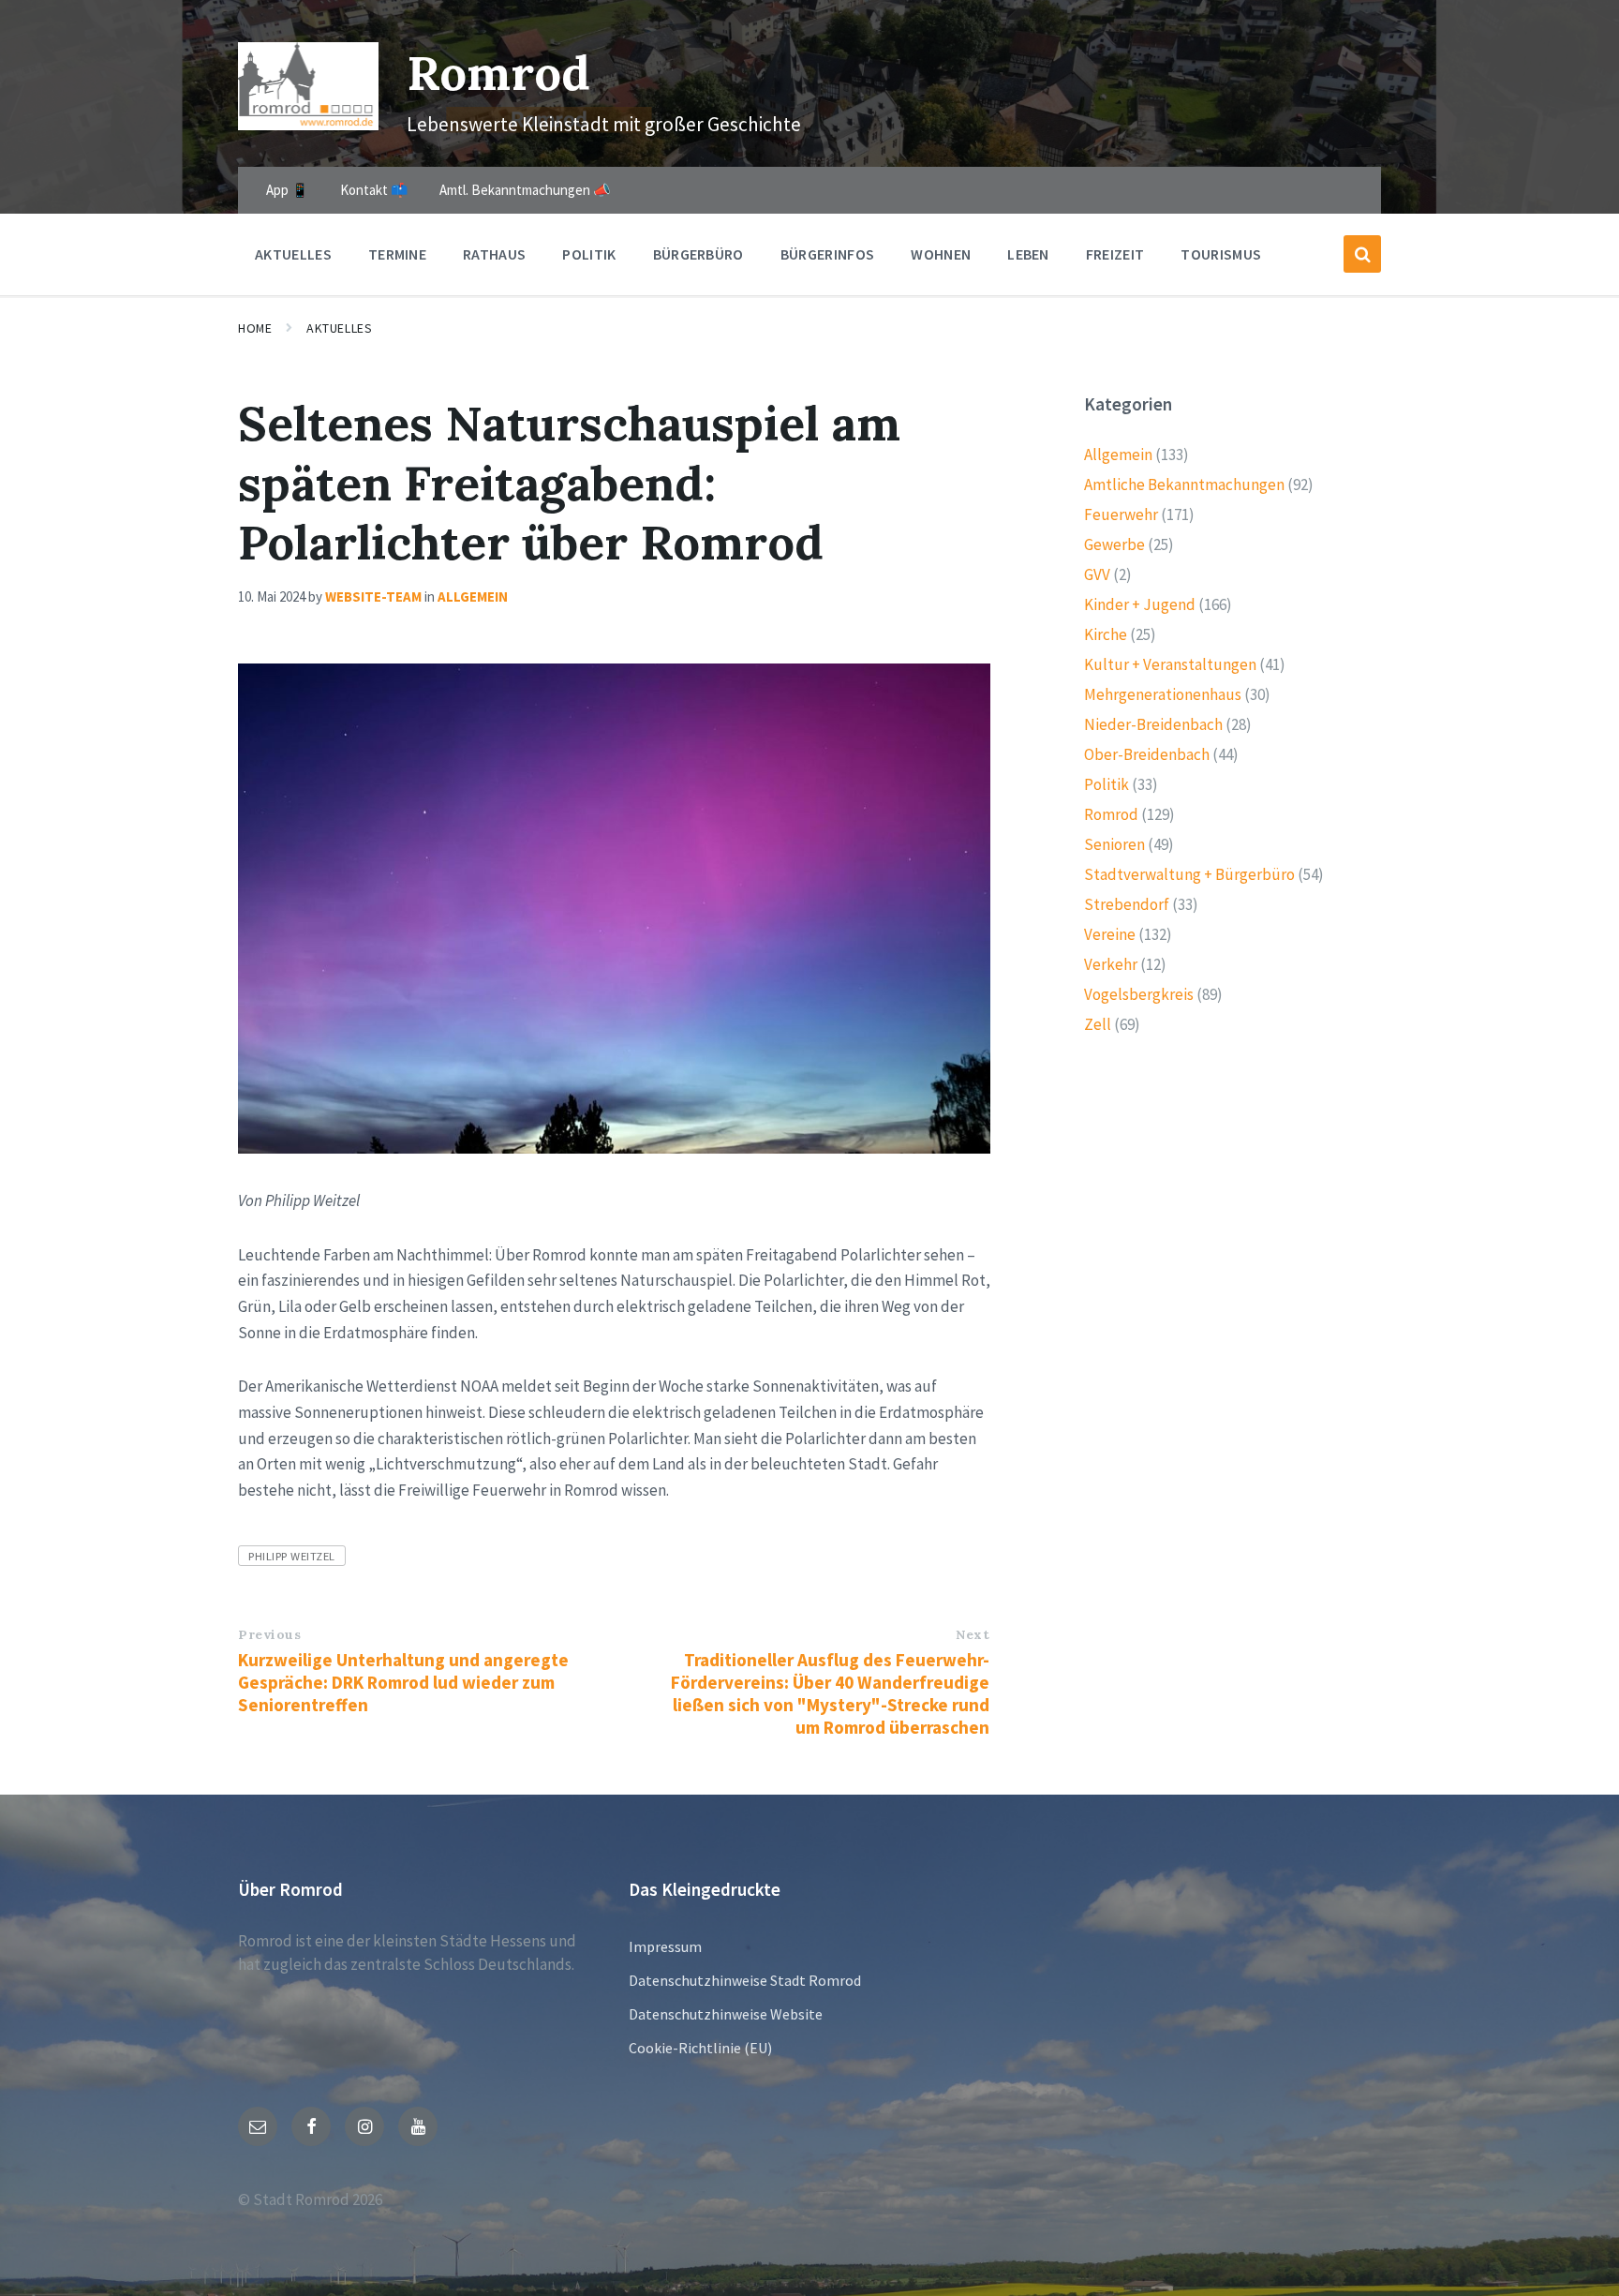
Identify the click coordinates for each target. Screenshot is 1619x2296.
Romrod (498, 73)
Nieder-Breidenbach (1153, 724)
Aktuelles (339, 328)
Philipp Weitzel (292, 1556)
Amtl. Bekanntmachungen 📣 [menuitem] (525, 190)
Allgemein (473, 596)
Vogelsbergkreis (1139, 994)
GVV (1097, 574)
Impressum (665, 1946)
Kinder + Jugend (1140, 604)
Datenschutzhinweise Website (726, 2014)
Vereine (1110, 934)
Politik (1107, 784)
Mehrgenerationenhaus (1163, 694)
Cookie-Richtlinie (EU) (700, 2048)
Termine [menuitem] (397, 254)
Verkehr (1111, 964)
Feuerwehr (1121, 514)
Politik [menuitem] (589, 254)
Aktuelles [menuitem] (293, 254)
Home (255, 328)
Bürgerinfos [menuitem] (828, 254)
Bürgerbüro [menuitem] (698, 254)
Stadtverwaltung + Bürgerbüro (1189, 874)
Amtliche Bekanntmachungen (1184, 485)
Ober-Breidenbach (1147, 754)
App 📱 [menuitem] (288, 190)
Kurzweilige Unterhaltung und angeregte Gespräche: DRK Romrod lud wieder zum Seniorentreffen (403, 1682)
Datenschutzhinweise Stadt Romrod (745, 1980)
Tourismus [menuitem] (1221, 254)
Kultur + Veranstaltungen (1170, 664)
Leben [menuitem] (1028, 254)
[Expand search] (1362, 254)
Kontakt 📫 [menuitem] (374, 190)
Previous (269, 1634)
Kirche (1106, 634)
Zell (1098, 1024)
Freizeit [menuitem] (1115, 254)
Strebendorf (1127, 904)
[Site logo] (308, 125)
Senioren (1114, 844)
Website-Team (373, 596)
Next (973, 1634)
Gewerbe (1114, 544)
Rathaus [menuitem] (494, 254)
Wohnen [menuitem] (941, 254)
